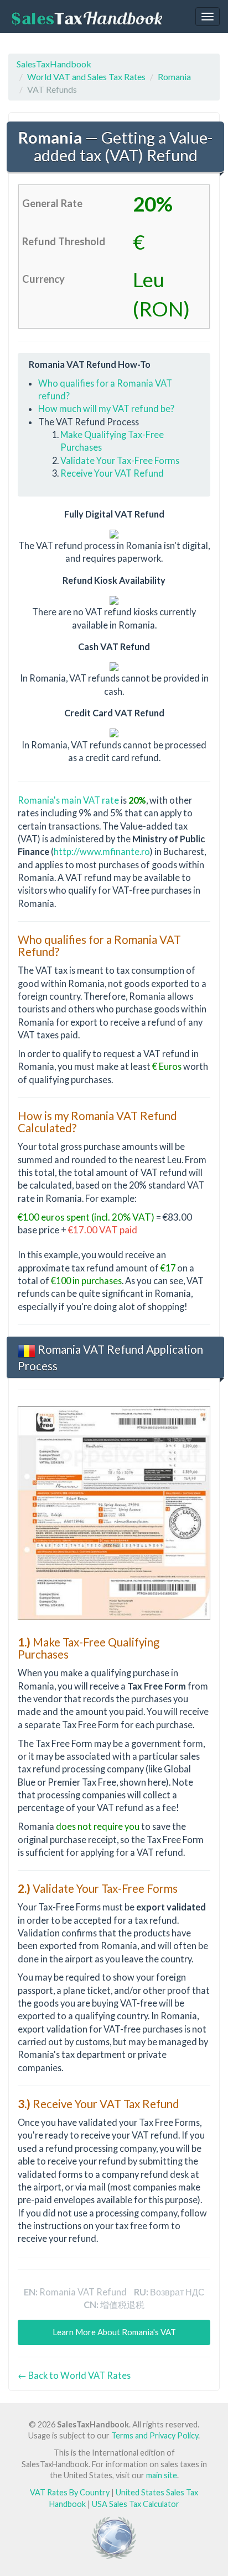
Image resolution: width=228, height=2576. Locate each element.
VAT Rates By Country (70, 2492)
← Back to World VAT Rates (74, 2375)
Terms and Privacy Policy (155, 2435)
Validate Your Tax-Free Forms (120, 460)
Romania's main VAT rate (68, 800)
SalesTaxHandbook (54, 64)
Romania (174, 76)
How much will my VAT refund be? (106, 408)
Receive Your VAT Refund (112, 473)
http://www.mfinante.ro (102, 851)
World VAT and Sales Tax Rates (86, 76)
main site (162, 2475)
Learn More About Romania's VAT (114, 2332)
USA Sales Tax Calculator (136, 2504)
